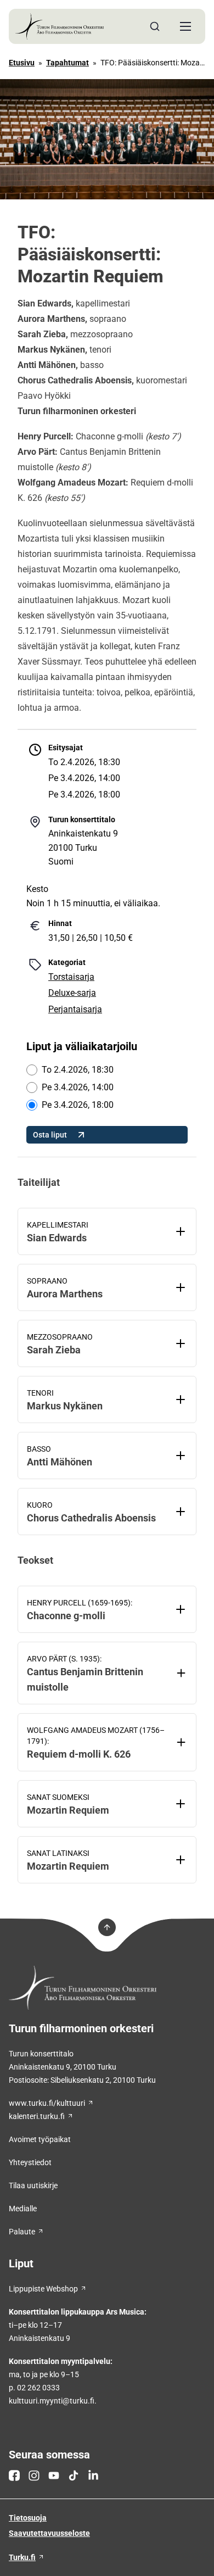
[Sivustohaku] (155, 26)
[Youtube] (54, 2475)
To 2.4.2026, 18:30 (78, 1070)
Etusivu (22, 63)
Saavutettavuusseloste (49, 2533)
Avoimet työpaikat (40, 2139)
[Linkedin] (93, 2475)
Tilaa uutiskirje (33, 2185)
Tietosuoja (28, 2518)
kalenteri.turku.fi (37, 2116)
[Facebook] (14, 2475)
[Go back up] (107, 1927)
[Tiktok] (74, 2475)
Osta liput (50, 1135)
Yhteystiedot (30, 2162)
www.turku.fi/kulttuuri (47, 2103)
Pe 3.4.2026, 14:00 (78, 1087)
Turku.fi (22, 2557)
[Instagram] (34, 2475)
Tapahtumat (67, 63)
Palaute (22, 2232)
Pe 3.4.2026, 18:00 (78, 1105)
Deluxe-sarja (72, 993)
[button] (185, 26)
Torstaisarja (71, 977)
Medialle (23, 2209)
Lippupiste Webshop (43, 2289)
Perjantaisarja (75, 1009)
